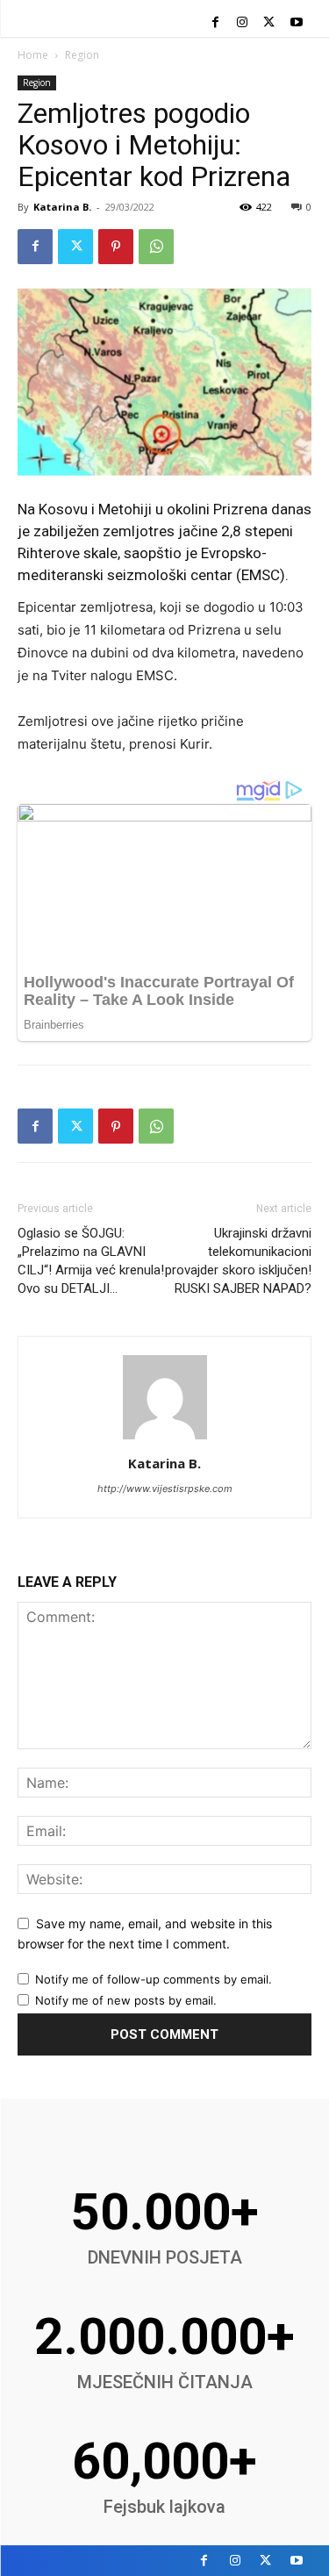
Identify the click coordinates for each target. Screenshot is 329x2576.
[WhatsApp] (156, 247)
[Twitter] (269, 23)
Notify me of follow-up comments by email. (154, 1979)
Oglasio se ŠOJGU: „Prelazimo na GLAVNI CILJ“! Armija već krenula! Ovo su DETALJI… (91, 1261)
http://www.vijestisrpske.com (165, 1489)
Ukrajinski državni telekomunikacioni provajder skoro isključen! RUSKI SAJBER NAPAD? (238, 1261)
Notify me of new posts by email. (126, 2000)
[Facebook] (215, 23)
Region (82, 55)
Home (33, 55)
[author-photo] (165, 1439)
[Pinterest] (116, 247)
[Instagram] (243, 23)
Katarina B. (62, 207)
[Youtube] (296, 23)
